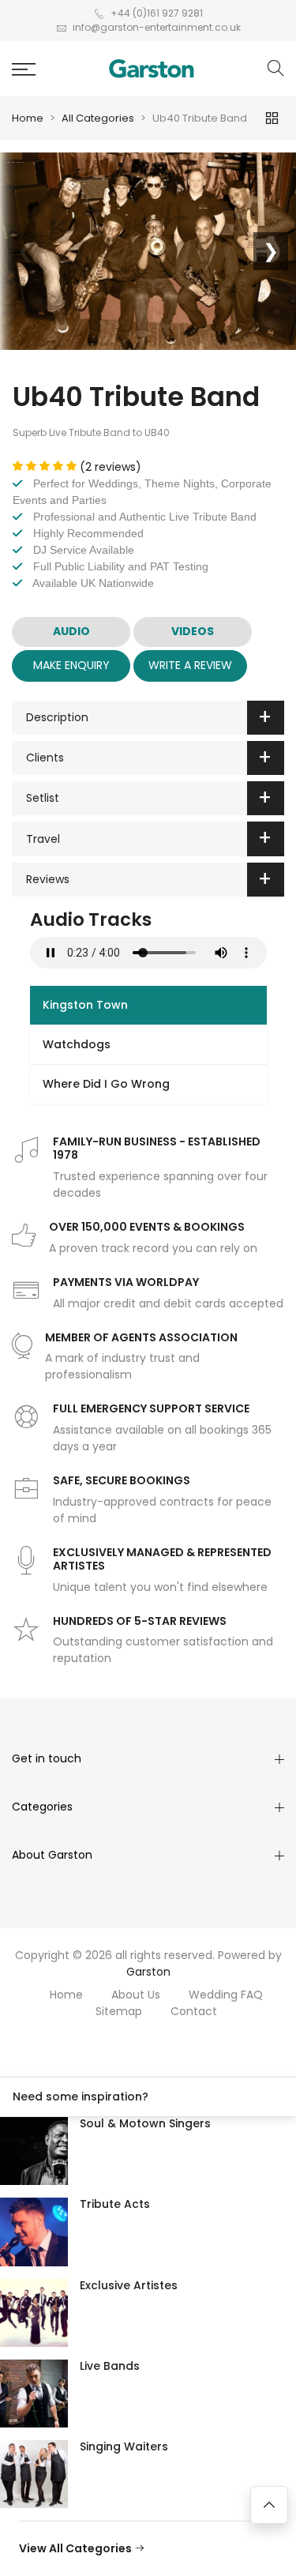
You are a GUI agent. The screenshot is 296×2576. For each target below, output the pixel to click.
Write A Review (190, 665)
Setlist (43, 798)
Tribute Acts (115, 2204)
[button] (24, 69)
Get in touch (47, 1758)
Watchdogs (77, 1044)
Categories (42, 1807)
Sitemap (119, 2011)
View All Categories (77, 2548)
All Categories (98, 118)
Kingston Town (85, 1005)
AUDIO (71, 631)
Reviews (48, 879)
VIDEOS (193, 631)
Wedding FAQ (226, 1995)
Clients (45, 758)
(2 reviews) (111, 467)
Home (28, 118)
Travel (43, 839)
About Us (136, 1995)
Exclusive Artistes (129, 2285)
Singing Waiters (124, 2446)
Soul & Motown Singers (145, 2123)
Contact (194, 2011)
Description (57, 717)
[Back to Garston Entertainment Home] (152, 69)
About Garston (52, 1855)
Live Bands (110, 2366)
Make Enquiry (71, 665)
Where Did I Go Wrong (106, 1084)
